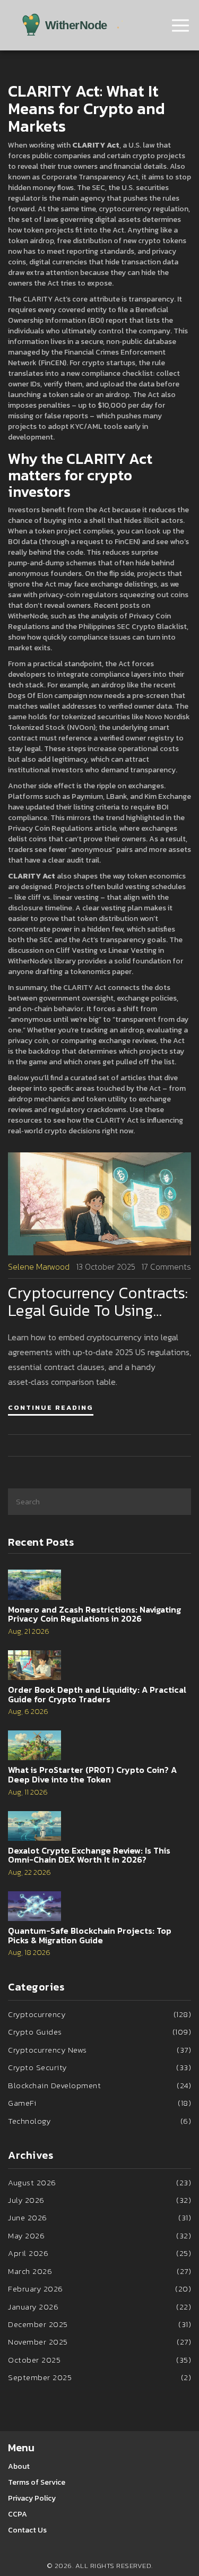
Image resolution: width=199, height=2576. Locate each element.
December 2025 (99, 2324)
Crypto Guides (99, 2032)
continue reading (51, 1407)
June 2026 (99, 2217)
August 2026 (99, 2182)
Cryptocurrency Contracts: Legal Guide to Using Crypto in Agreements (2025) (98, 1302)
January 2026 (99, 2307)
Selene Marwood (39, 1267)
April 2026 (99, 2253)
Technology (99, 2121)
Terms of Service (37, 2482)
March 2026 (99, 2271)
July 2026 (99, 2200)
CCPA (18, 2514)
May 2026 (99, 2235)
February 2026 (99, 2289)
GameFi (99, 2103)
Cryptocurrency (99, 2014)
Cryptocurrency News (99, 2050)
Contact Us (27, 2530)
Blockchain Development (99, 2085)
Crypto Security (99, 2067)
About (19, 2466)
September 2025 (99, 2377)
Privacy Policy (32, 2498)
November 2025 (99, 2342)
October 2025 (99, 2360)
